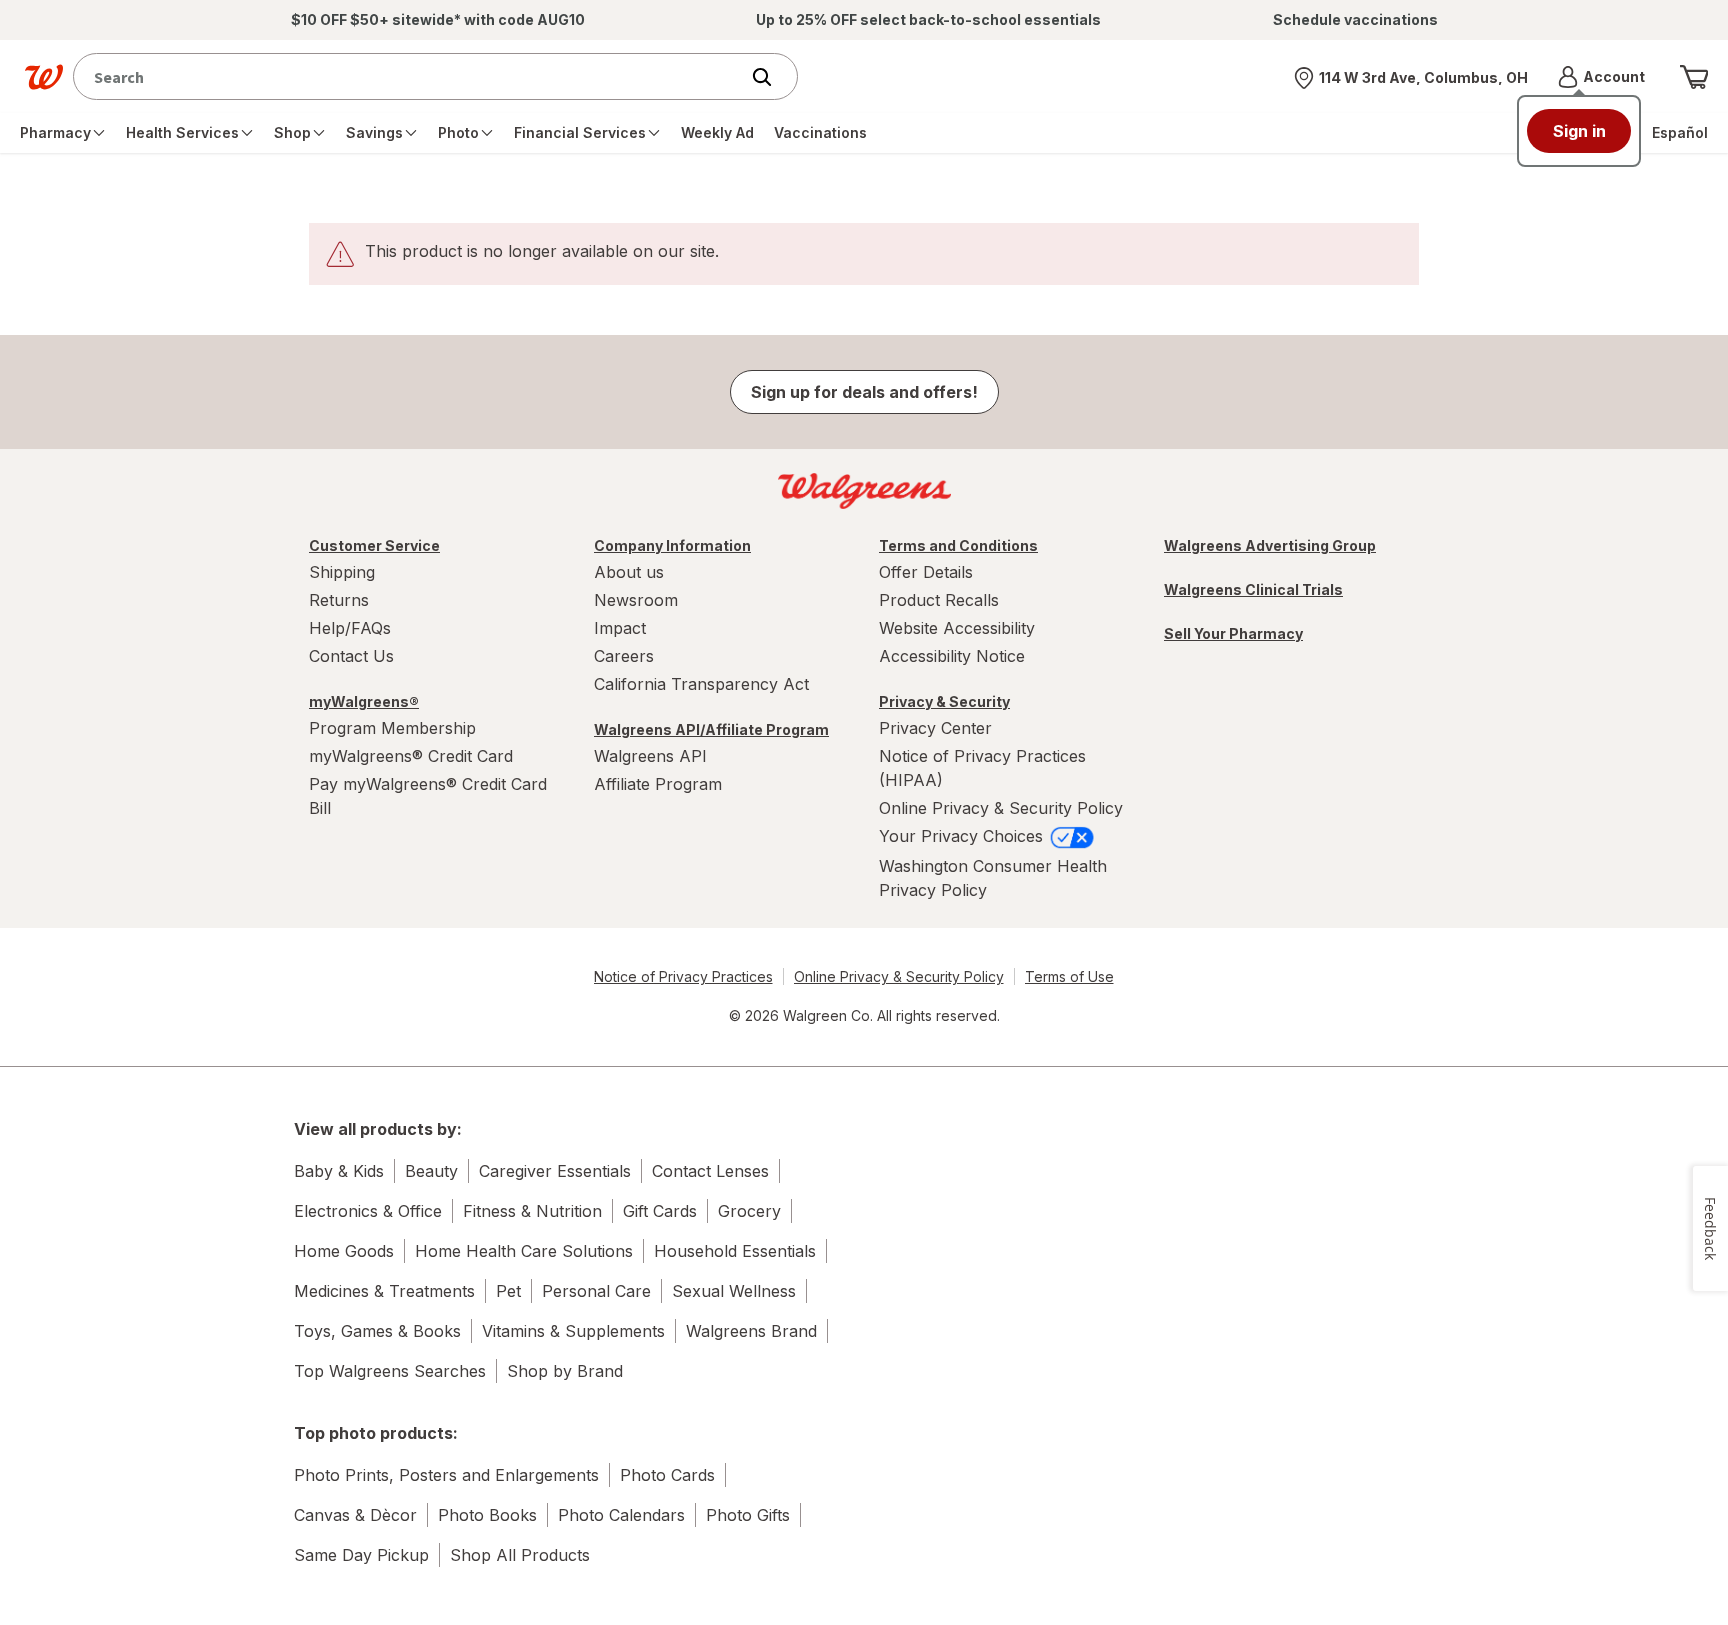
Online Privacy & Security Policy (1001, 808)
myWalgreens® (364, 701)
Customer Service (374, 545)
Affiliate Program (658, 784)
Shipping (342, 572)
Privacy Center (935, 728)
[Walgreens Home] (44, 77)
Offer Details (926, 572)
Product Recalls (939, 600)
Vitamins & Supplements (573, 1331)
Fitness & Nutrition (532, 1211)
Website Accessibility (957, 628)
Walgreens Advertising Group (1270, 545)
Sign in (1579, 131)
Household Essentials (735, 1251)
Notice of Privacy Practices (683, 976)
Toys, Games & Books (377, 1331)
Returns (339, 600)
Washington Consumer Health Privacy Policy (993, 878)
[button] (1601, 77)
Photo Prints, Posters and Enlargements (446, 1475)
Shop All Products (520, 1555)
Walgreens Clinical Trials (1253, 589)
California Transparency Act (701, 684)
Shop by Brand (565, 1371)
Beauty (431, 1171)
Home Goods (344, 1251)
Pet (508, 1291)
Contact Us (351, 656)
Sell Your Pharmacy (1233, 633)
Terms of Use (1069, 976)
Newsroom (636, 600)
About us (629, 572)
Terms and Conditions (958, 545)
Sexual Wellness (734, 1291)
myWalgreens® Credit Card (411, 756)
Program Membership (392, 728)
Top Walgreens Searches (390, 1371)
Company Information (672, 545)
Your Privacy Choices (963, 836)
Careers (624, 656)
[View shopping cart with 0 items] (1694, 77)
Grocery (749, 1211)
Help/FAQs (350, 628)
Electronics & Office (368, 1211)
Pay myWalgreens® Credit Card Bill (428, 796)
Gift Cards (660, 1211)
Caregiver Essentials (555, 1171)
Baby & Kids (339, 1171)
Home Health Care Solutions (524, 1251)
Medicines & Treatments (384, 1291)
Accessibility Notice (952, 656)
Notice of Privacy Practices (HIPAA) (982, 768)
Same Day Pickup (361, 1555)
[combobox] (410, 76)
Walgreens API (650, 756)
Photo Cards (667, 1475)
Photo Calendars (621, 1515)
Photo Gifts (748, 1515)
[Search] (772, 77)
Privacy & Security (944, 701)
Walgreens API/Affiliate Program (711, 729)
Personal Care (596, 1291)
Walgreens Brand (751, 1331)
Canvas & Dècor (355, 1515)
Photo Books (487, 1515)
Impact (620, 628)
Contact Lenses (710, 1171)
